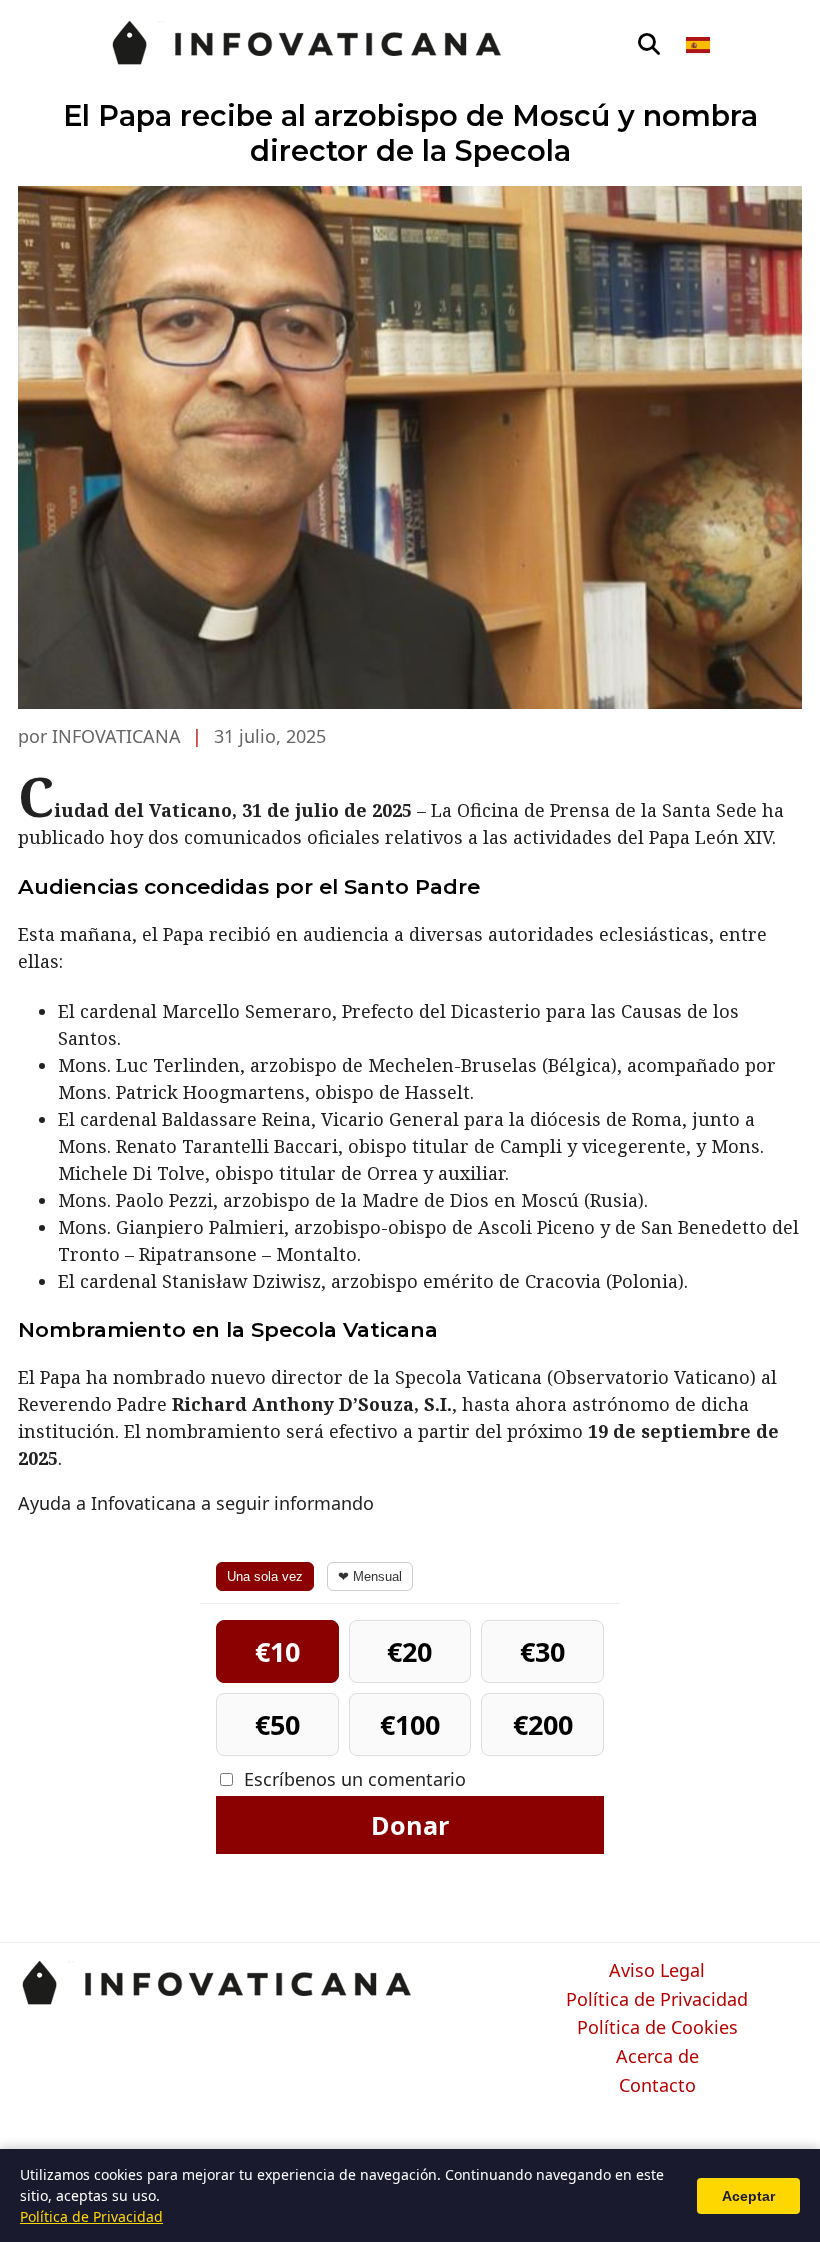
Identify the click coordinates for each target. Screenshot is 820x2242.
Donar (410, 1825)
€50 (277, 1724)
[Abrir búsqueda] (649, 45)
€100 (410, 1724)
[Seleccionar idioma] (699, 45)
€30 (542, 1651)
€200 (543, 1724)
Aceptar (748, 2196)
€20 (409, 1651)
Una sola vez (265, 1576)
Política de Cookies (657, 2028)
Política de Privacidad (657, 2000)
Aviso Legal (657, 1971)
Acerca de (657, 2057)
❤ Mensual (370, 1576)
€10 (277, 1651)
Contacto (657, 2086)
